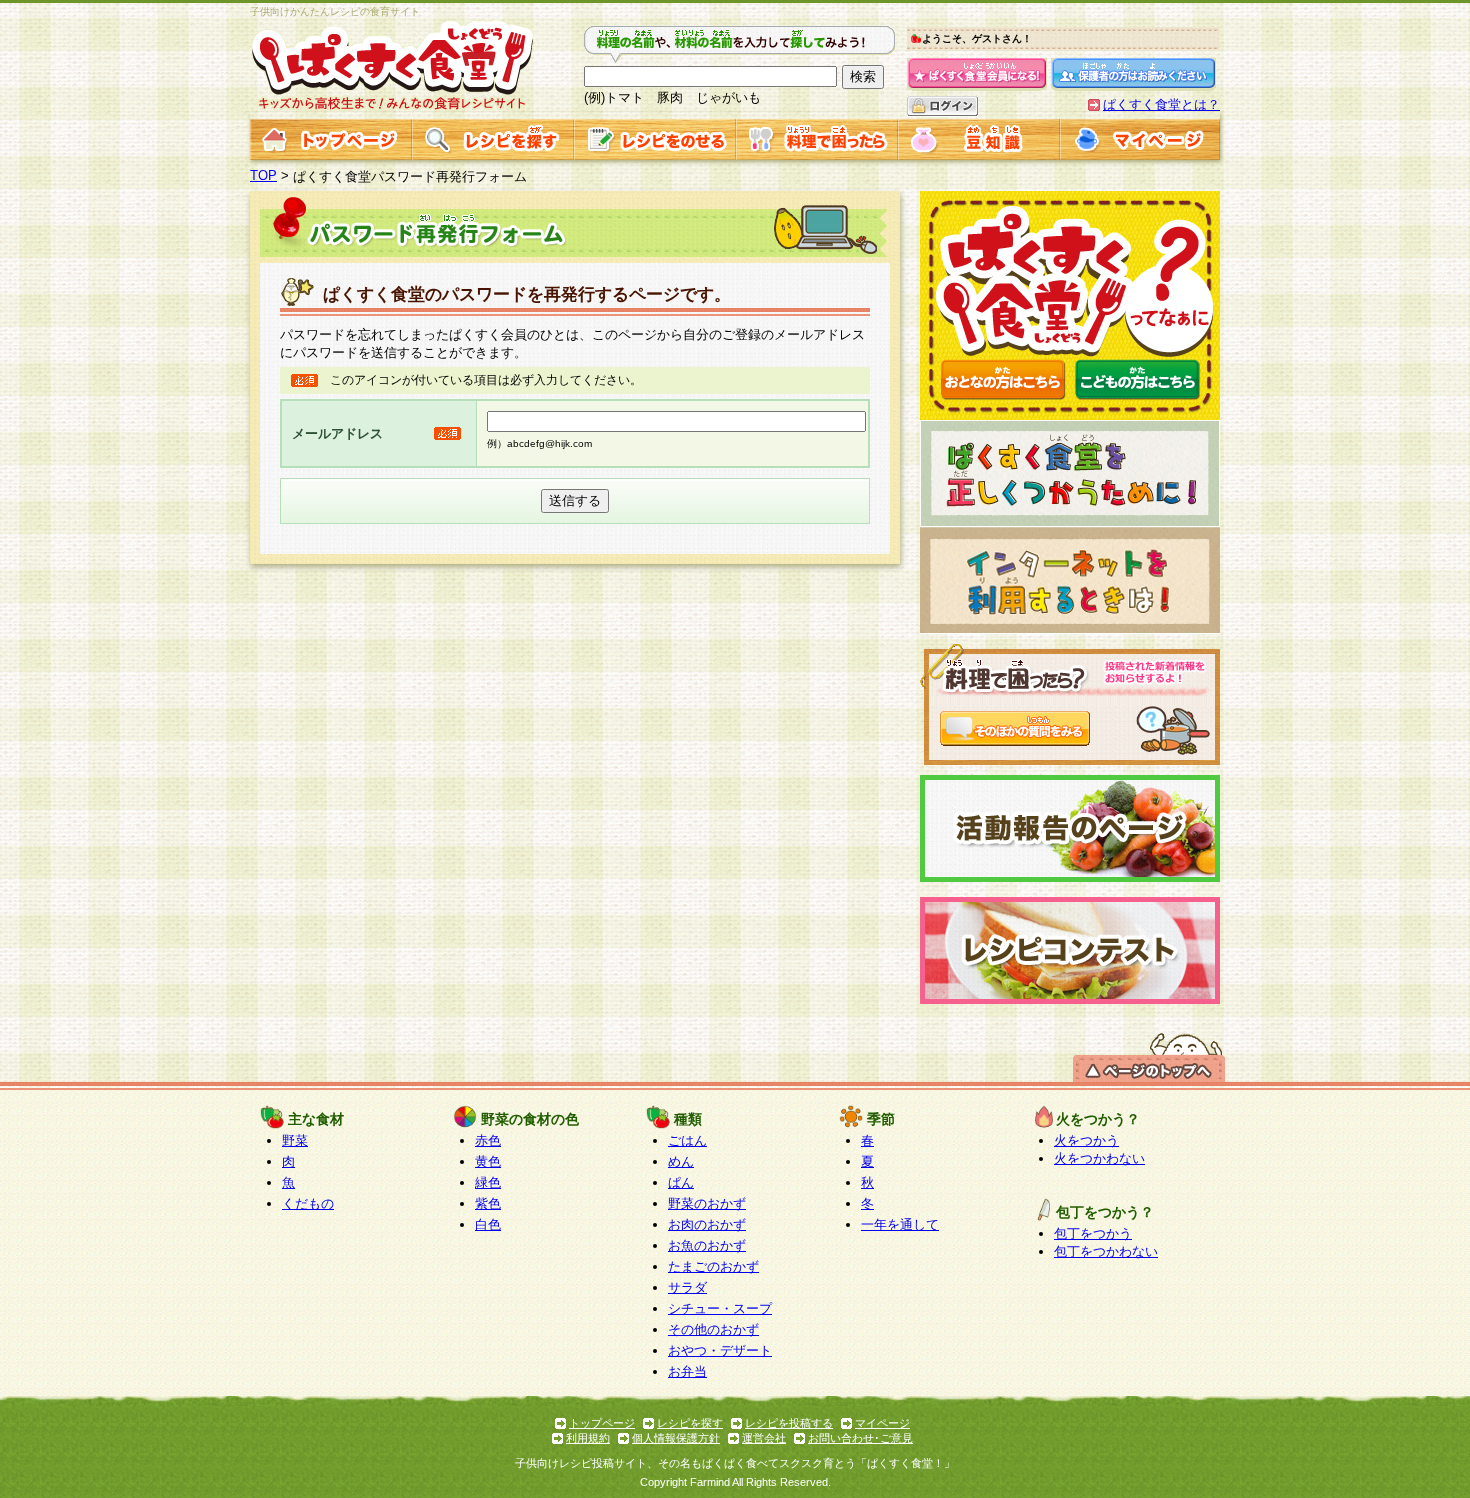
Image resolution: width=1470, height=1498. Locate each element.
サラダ (687, 1287)
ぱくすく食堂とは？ (1161, 104)
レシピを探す (690, 1423)
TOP (263, 175)
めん (681, 1161)
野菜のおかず (707, 1203)
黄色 (488, 1161)
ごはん (687, 1140)
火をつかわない (1099, 1158)
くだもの (308, 1203)
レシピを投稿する (789, 1423)
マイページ (882, 1423)
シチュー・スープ (720, 1308)
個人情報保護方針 (676, 1438)
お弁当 (687, 1371)
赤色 (488, 1140)
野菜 (295, 1140)
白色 (488, 1224)
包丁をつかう (1093, 1233)
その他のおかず (713, 1329)
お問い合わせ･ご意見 (860, 1438)
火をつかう (1086, 1140)
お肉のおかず (707, 1224)
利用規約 (588, 1438)
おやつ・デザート (720, 1350)
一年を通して (900, 1224)
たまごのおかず (713, 1266)
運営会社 (764, 1438)
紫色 (488, 1203)
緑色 (488, 1182)
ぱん (681, 1182)
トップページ (602, 1423)
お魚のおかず (707, 1245)
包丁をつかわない (1106, 1251)
